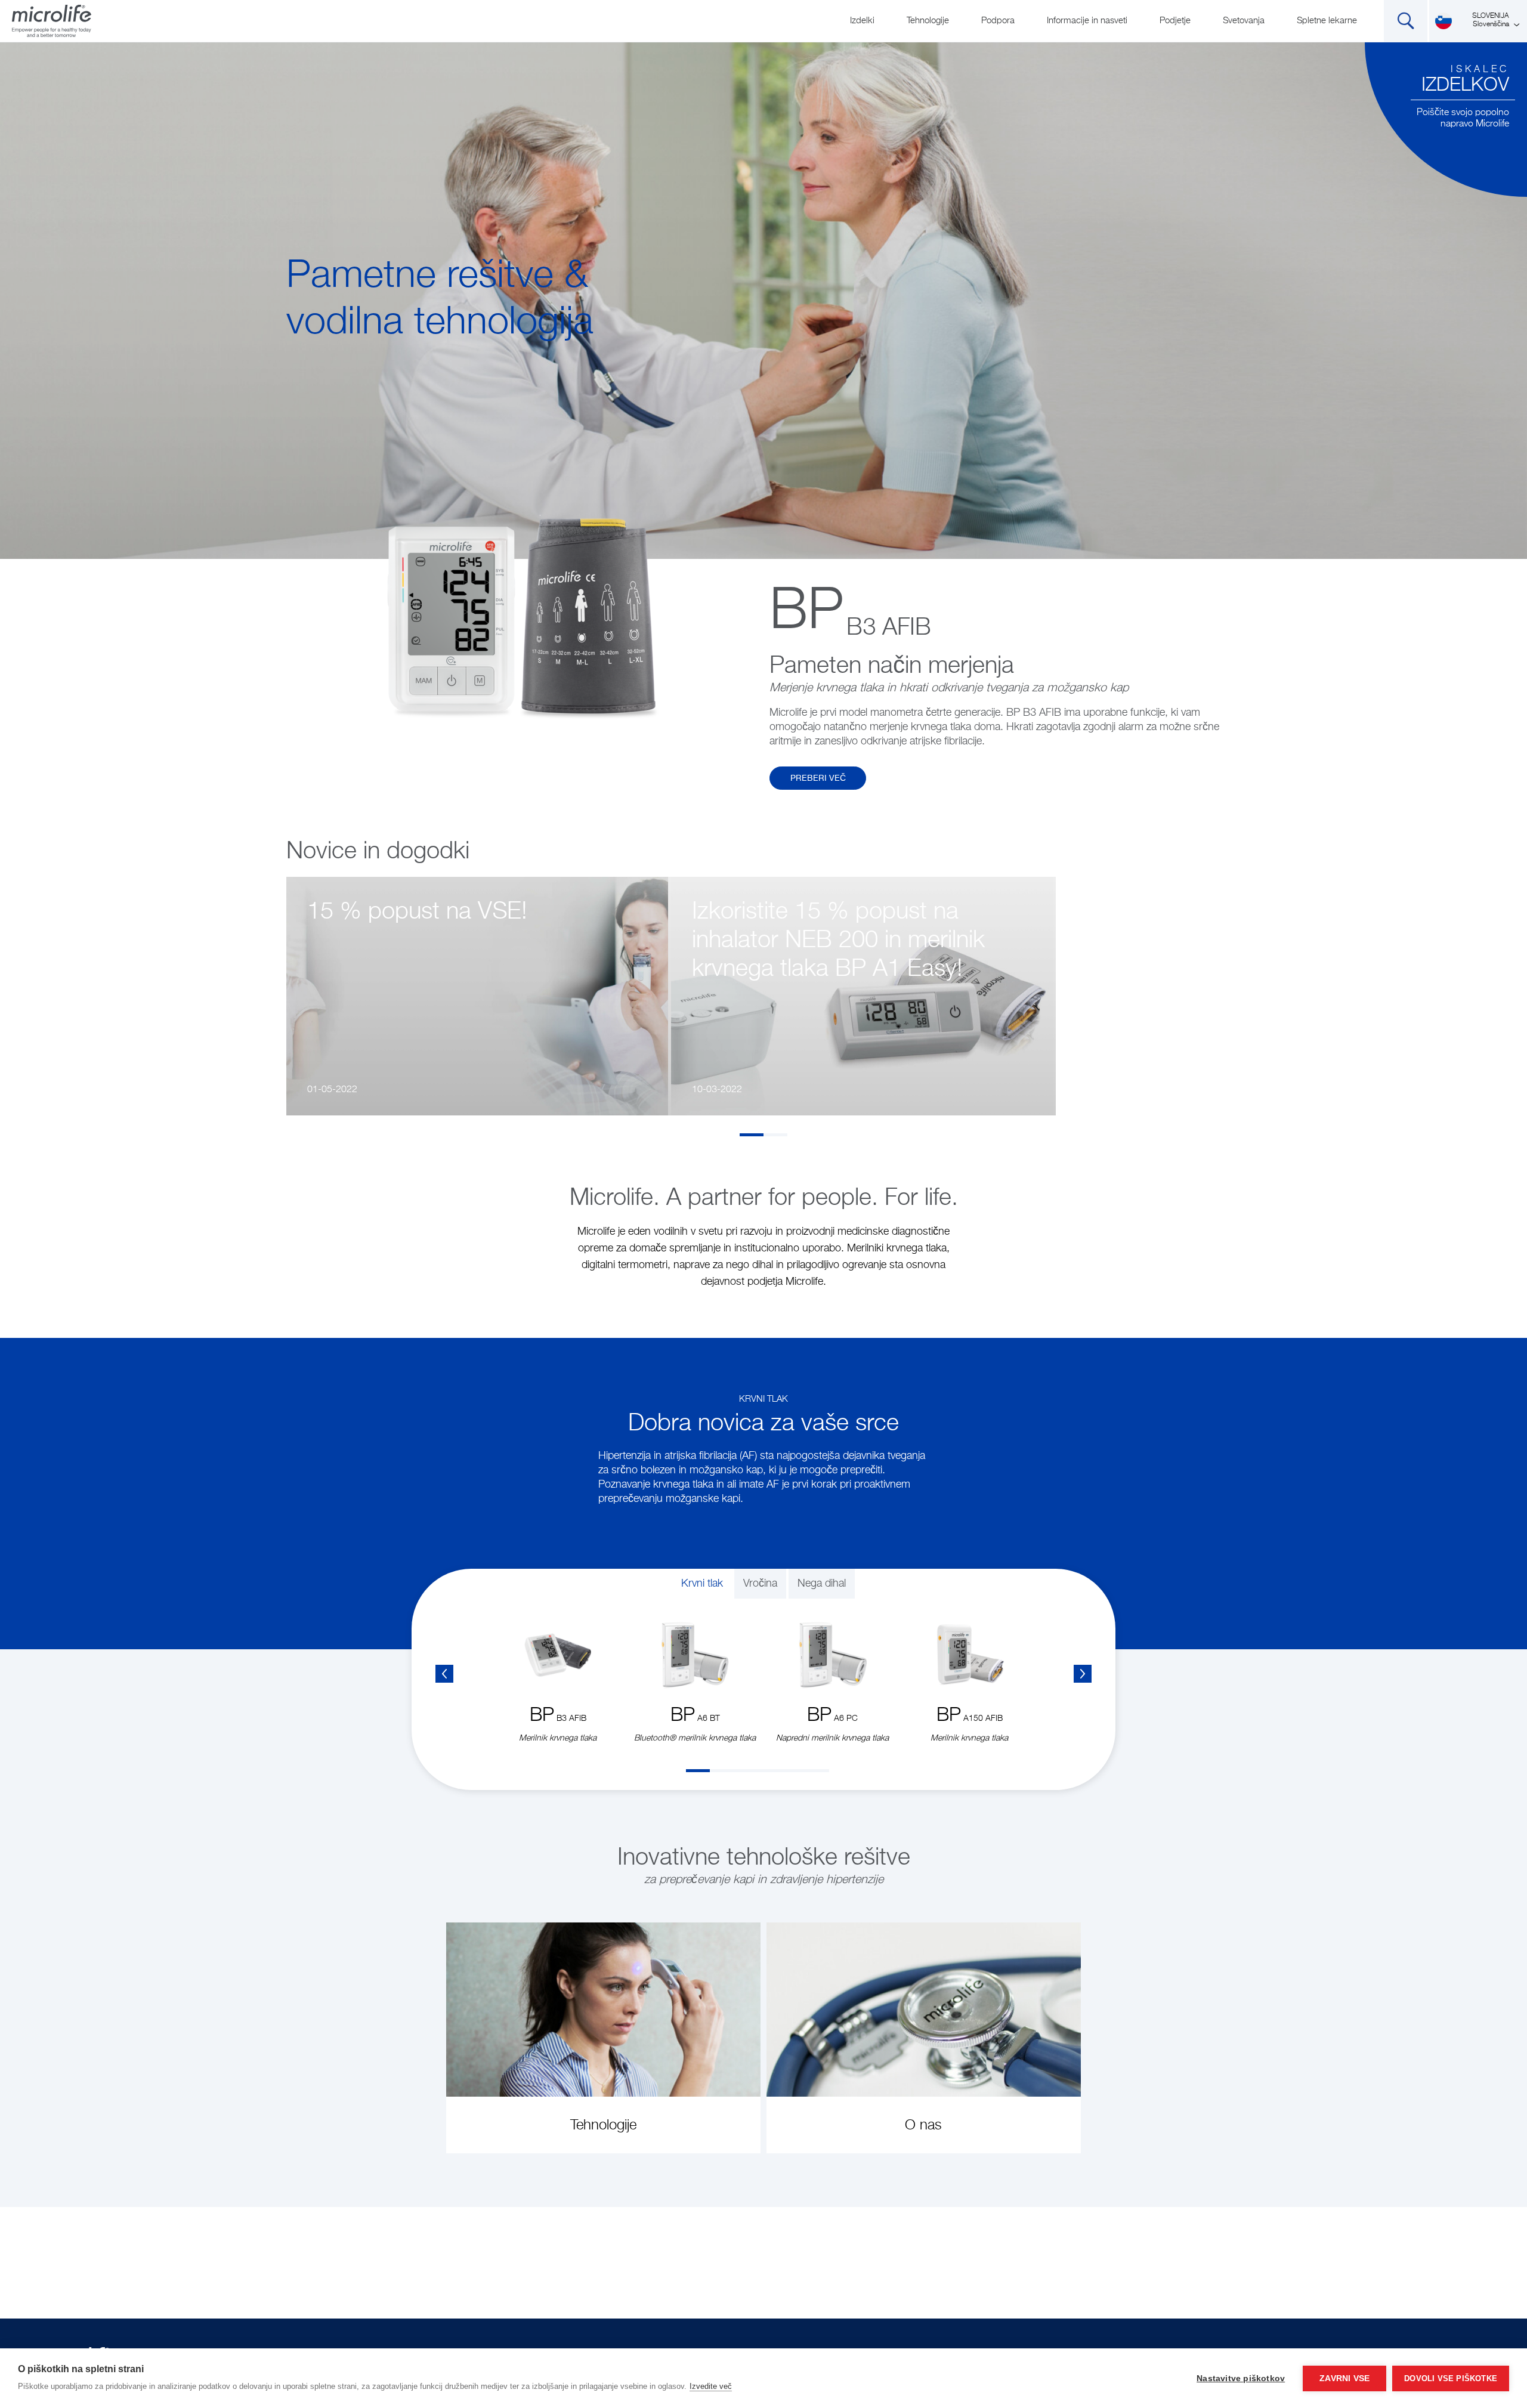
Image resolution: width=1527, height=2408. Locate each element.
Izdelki (862, 21)
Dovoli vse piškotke (1451, 2378)
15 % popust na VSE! (417, 912)
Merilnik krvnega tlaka (558, 1738)
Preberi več (818, 778)
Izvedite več (711, 2386)
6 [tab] (817, 1771)
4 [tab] (769, 1771)
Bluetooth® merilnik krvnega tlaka (695, 1738)
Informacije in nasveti (1087, 21)
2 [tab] (775, 1135)
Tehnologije (928, 21)
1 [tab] (752, 1135)
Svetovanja (1244, 21)
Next (1083, 1674)
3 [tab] (746, 1771)
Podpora (998, 21)
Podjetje (1175, 21)
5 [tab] (793, 1771)
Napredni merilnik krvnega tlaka (832, 1738)
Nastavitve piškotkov (1241, 2378)
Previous (444, 1674)
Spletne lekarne (1327, 21)
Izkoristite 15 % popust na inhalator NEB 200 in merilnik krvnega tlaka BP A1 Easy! (838, 941)
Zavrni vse (1344, 2378)
